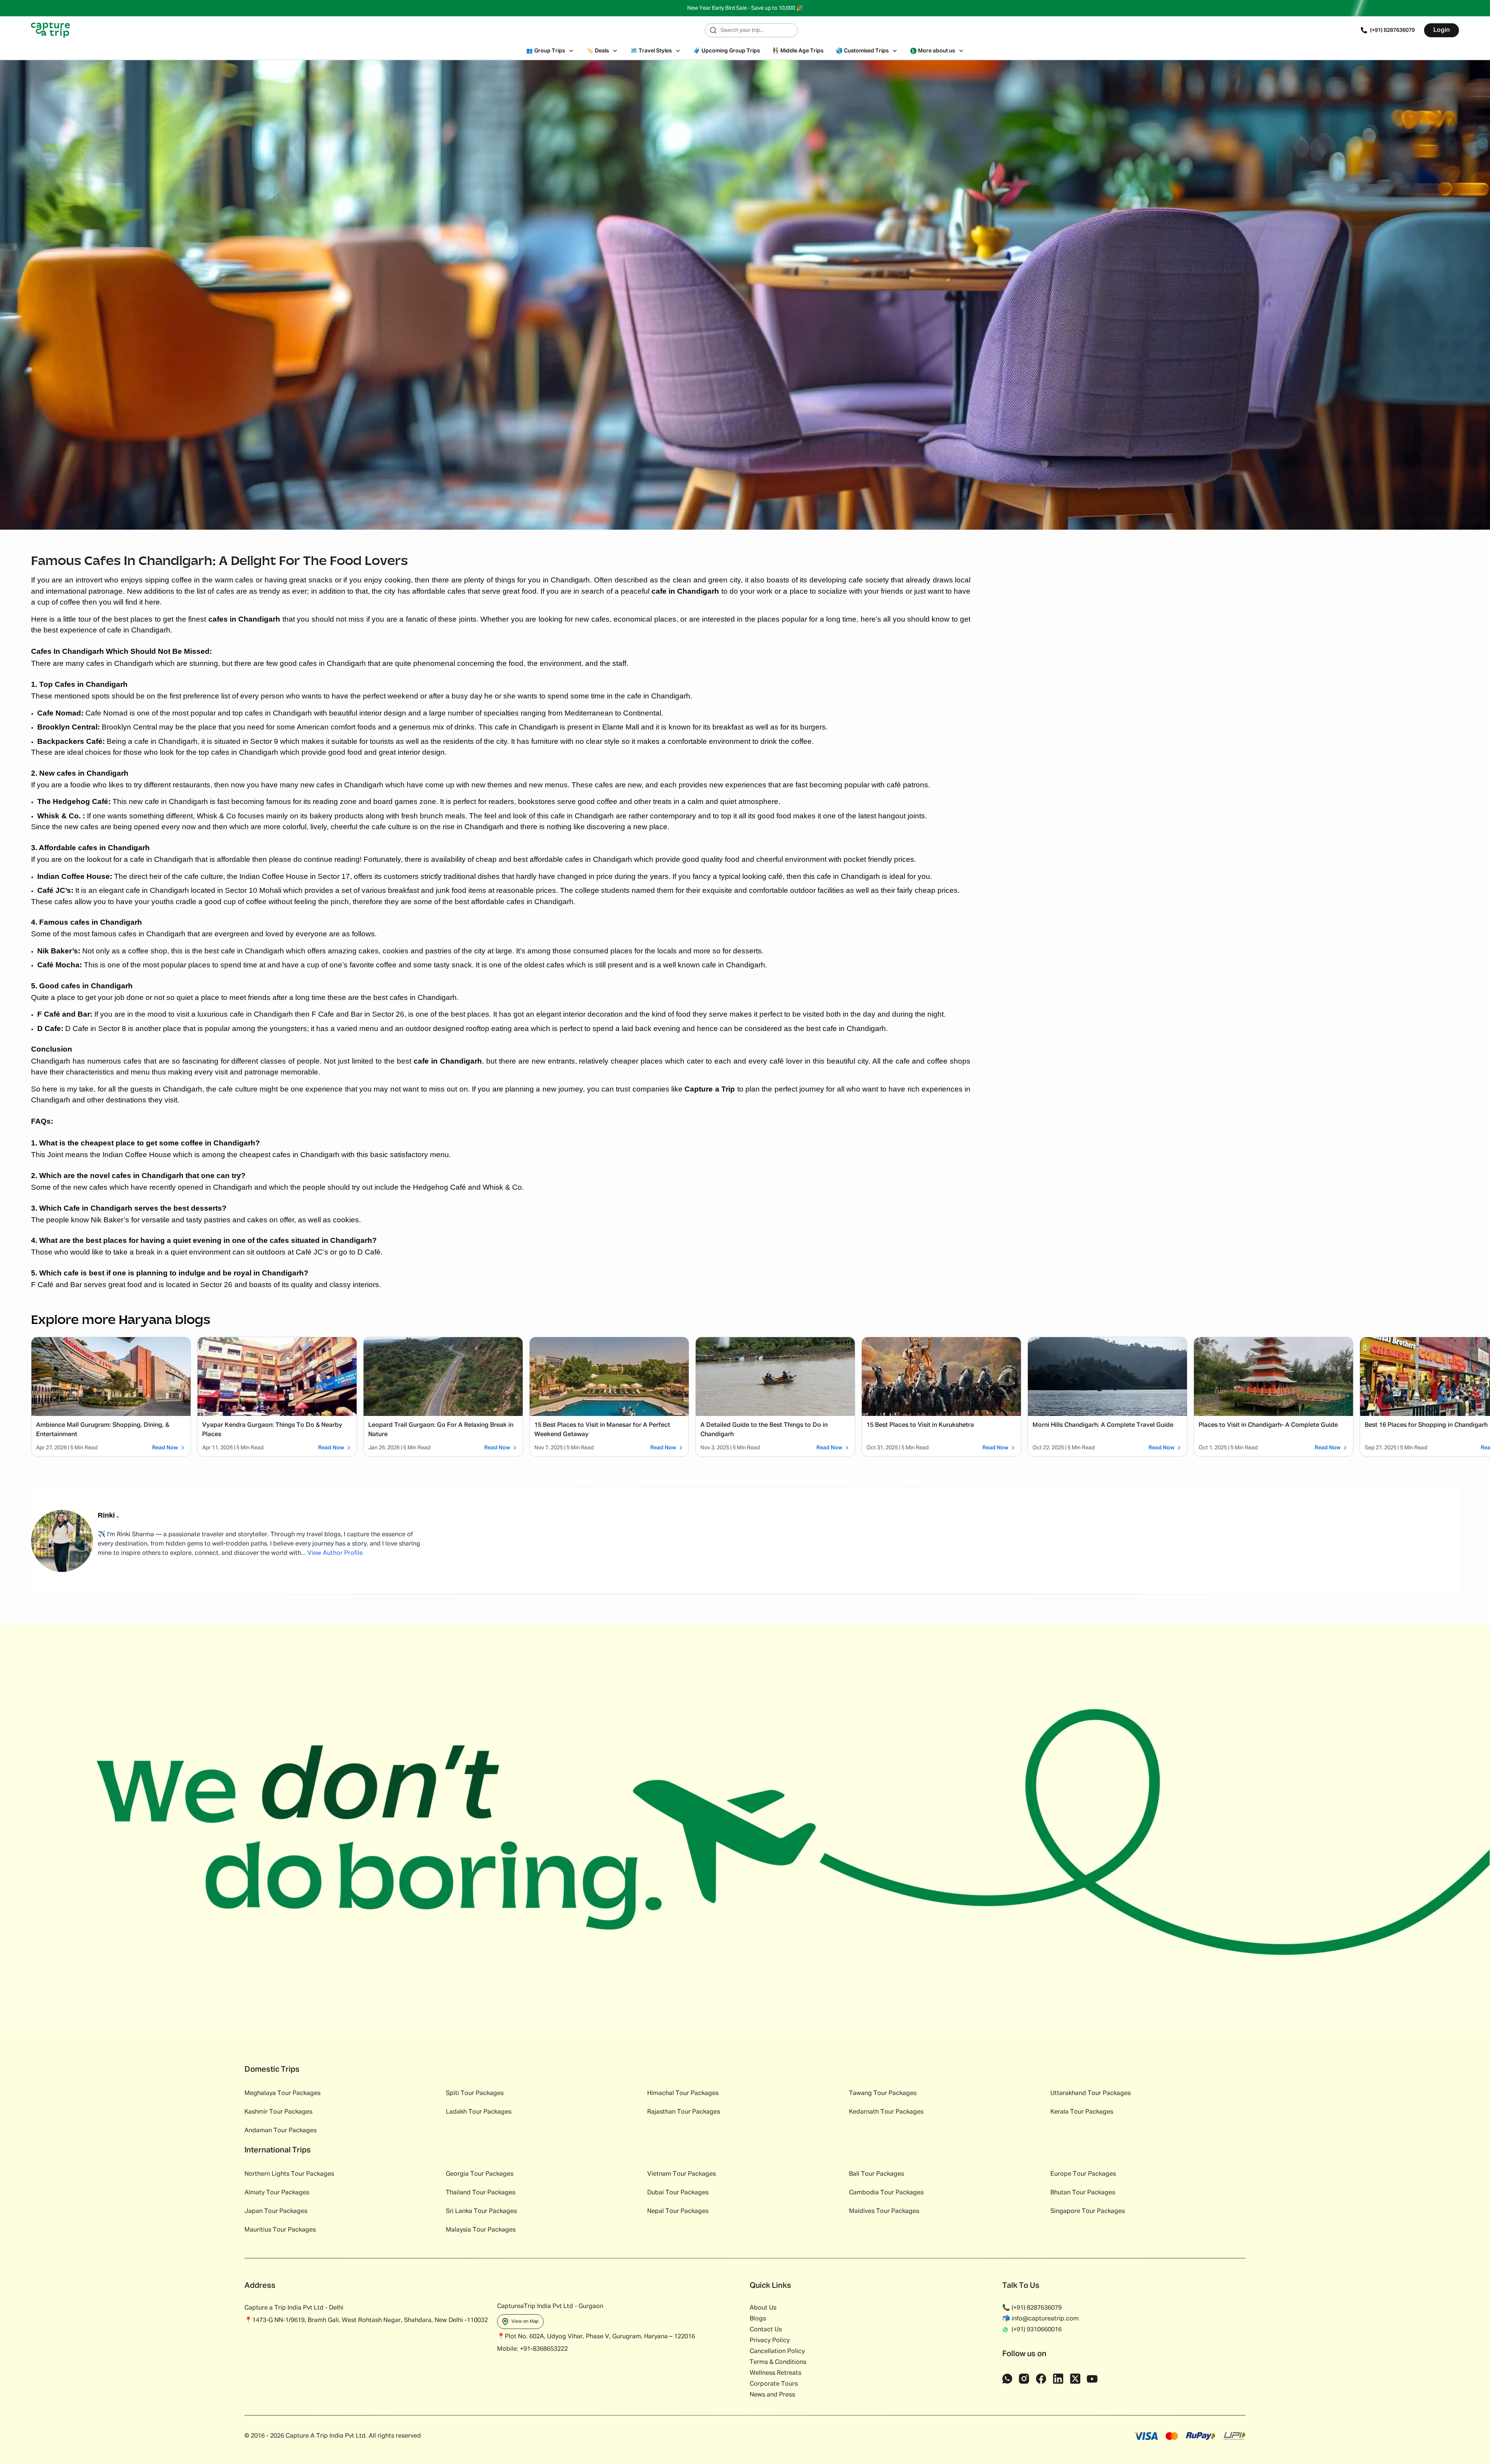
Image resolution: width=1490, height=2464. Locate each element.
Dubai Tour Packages (678, 2193)
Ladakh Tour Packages (479, 2112)
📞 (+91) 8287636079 (1032, 2308)
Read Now (165, 1448)
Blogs (758, 2319)
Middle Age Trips (798, 51)
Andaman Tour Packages (281, 2131)
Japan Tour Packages (276, 2211)
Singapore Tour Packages (1088, 2211)
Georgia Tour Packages (480, 2174)
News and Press (772, 2395)
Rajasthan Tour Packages (684, 2112)
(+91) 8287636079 (1392, 30)
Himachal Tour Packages (683, 2093)
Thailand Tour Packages (481, 2193)
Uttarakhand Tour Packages (1091, 2093)
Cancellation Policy (777, 2351)
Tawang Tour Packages (883, 2093)
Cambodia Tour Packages (886, 2193)
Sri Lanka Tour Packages (481, 2211)
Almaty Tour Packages (277, 2193)
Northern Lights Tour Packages (289, 2174)
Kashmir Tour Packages (278, 2112)
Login (1441, 30)
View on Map (525, 2322)
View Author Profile (335, 1553)
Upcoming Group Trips (727, 51)
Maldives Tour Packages (884, 2211)
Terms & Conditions (778, 2362)
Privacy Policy (770, 2341)
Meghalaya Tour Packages (282, 2093)
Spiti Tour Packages (475, 2093)
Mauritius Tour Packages (280, 2230)
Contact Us (766, 2330)
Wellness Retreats (775, 2373)
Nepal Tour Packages (678, 2211)
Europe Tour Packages (1083, 2174)
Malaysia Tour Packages (481, 2230)
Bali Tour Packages (877, 2174)
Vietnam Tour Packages (682, 2174)
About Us (763, 2308)
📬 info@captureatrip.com (1040, 2319)
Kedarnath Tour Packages (886, 2112)
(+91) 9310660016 (1037, 2330)
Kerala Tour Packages (1082, 2112)
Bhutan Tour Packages (1083, 2193)
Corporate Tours (774, 2384)
